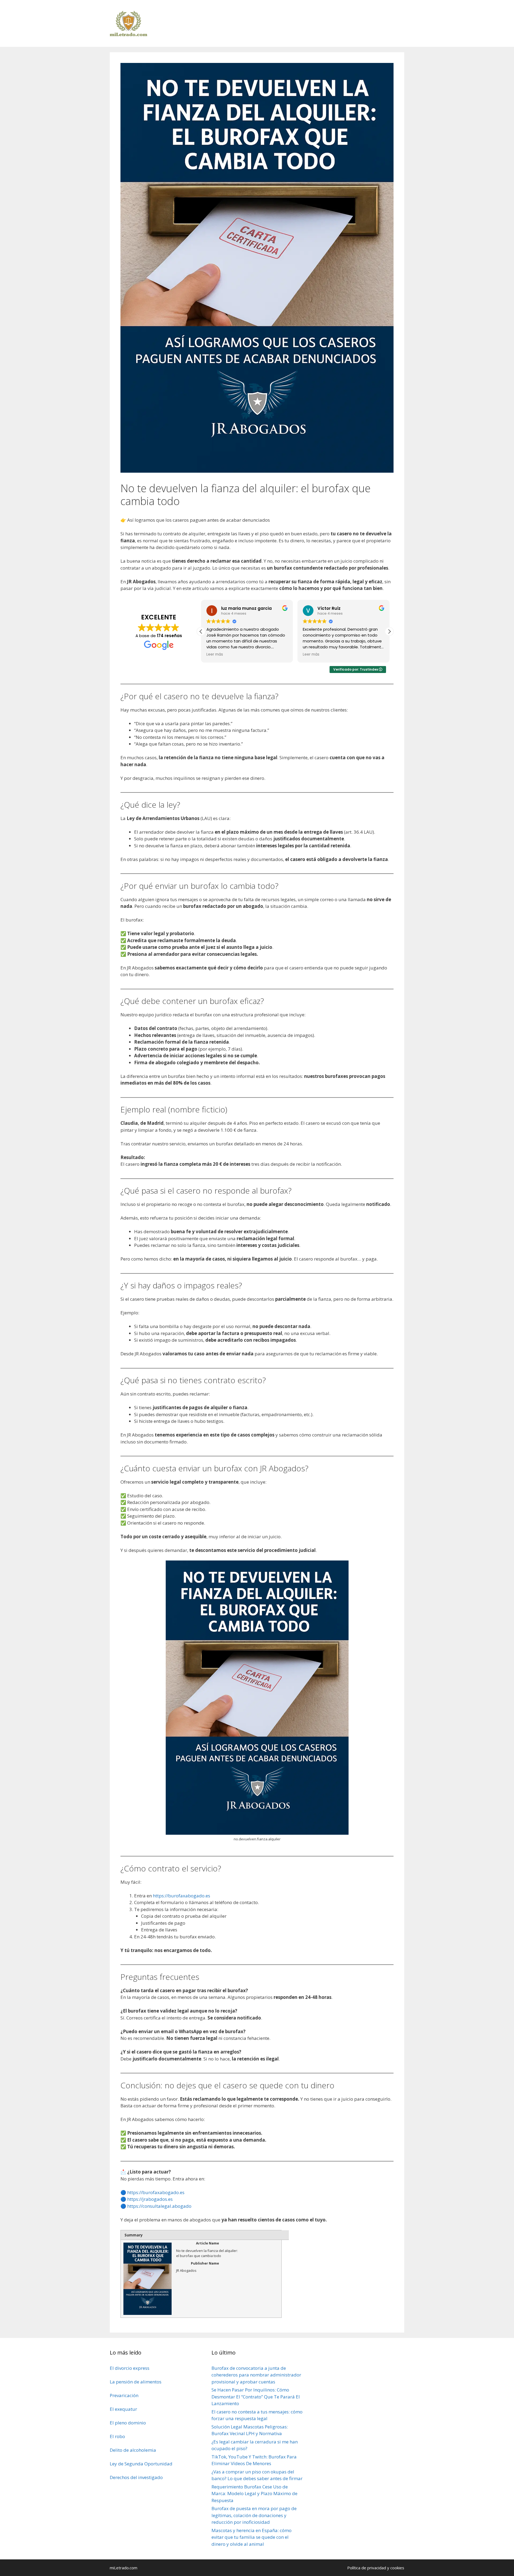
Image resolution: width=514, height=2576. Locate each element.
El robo (117, 2436)
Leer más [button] (215, 655)
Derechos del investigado (136, 2477)
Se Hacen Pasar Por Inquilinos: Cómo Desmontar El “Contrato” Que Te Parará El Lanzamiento (256, 2397)
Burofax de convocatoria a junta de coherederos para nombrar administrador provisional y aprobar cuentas (256, 2375)
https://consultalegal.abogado (159, 2206)
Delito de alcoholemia (133, 2450)
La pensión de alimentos (136, 2382)
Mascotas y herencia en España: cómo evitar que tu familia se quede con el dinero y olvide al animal (252, 2537)
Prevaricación (124, 2395)
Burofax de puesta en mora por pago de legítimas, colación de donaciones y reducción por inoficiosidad (254, 2515)
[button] (389, 631)
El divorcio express (130, 2368)
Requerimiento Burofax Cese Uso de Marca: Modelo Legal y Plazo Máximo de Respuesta (254, 2494)
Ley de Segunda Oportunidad (141, 2464)
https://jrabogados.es (150, 2199)
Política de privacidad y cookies (376, 2568)
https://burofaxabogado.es (182, 1896)
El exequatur (123, 2409)
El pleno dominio (128, 2423)
